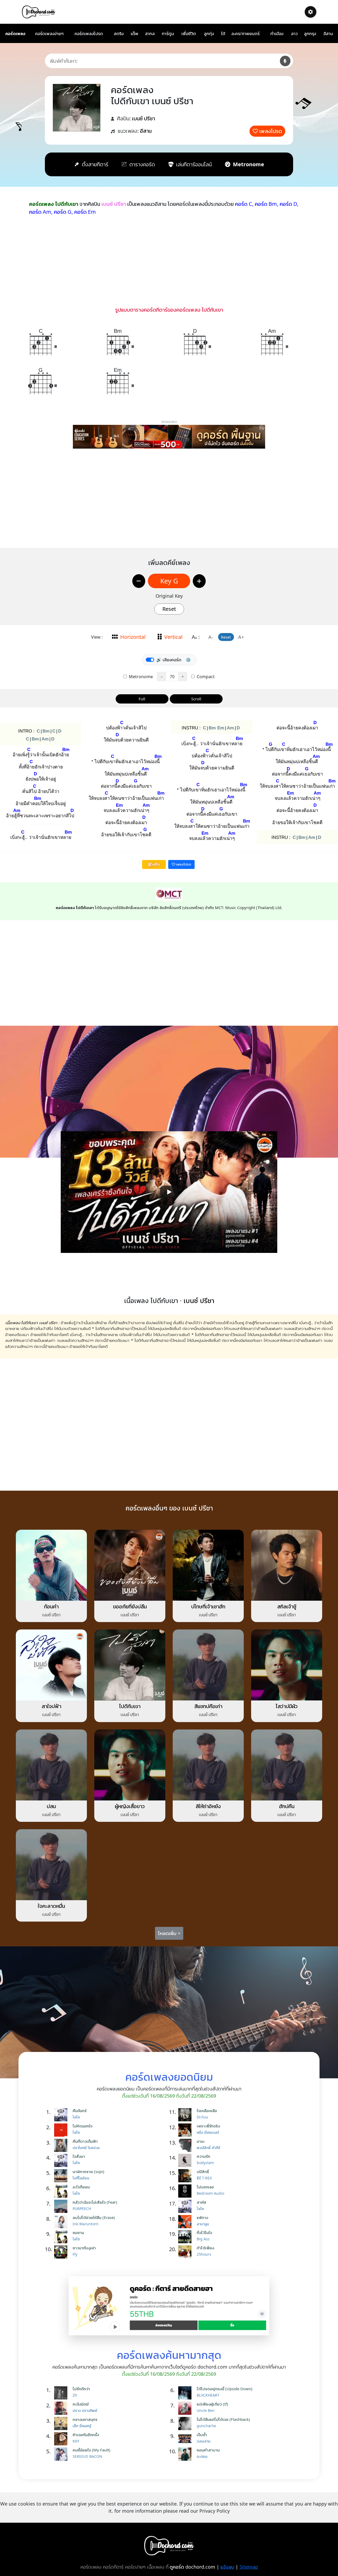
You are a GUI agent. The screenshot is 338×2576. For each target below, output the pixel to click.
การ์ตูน (168, 34)
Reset (169, 609)
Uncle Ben (206, 2410)
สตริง (119, 34)
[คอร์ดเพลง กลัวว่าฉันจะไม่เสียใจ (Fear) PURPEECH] (62, 2206)
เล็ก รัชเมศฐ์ (82, 2426)
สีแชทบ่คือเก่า (208, 1706)
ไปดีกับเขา (130, 1706)
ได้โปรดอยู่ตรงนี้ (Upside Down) (225, 2389)
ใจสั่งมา (79, 2156)
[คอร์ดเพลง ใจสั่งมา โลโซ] (62, 2160)
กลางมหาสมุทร (85, 2419)
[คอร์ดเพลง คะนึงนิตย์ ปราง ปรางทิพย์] (62, 2408)
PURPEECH (82, 2209)
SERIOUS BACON (87, 2456)
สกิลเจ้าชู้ (287, 1606)
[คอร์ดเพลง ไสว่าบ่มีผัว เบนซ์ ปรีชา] (287, 1665)
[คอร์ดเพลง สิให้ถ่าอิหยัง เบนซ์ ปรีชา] (208, 1764)
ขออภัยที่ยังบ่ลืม (130, 1606)
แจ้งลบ (227, 2567)
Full (142, 699)
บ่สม (51, 1806)
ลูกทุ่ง (209, 34)
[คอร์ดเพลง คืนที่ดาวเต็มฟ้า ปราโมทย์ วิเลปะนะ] (62, 2145)
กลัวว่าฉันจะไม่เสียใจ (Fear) (95, 2202)
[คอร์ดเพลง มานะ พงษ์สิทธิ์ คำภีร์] (186, 2145)
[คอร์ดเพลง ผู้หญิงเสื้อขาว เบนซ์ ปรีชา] (130, 1764)
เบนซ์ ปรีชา (144, 118)
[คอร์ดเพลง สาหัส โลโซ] (186, 2206)
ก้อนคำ (51, 1606)
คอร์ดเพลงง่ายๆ (49, 34)
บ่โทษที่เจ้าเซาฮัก (208, 1606)
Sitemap (249, 2567)
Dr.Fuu (202, 2117)
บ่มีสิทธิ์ (203, 2171)
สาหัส (201, 2202)
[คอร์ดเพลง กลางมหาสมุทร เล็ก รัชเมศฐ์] (62, 2423)
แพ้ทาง (202, 2217)
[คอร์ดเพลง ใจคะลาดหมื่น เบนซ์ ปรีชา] (51, 1864)
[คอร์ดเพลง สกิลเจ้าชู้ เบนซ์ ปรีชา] (287, 1565)
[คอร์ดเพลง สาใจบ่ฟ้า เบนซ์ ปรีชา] (51, 1665)
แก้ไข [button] (156, 864)
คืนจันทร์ (80, 2111)
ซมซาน (78, 2232)
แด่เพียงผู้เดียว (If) (212, 2404)
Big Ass (203, 2239)
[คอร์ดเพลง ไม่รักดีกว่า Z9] (62, 2393)
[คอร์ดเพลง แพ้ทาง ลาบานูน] (186, 2222)
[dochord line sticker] (169, 2306)
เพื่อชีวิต (189, 34)
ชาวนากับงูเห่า (84, 2248)
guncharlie (206, 2426)
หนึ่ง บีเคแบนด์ (208, 2132)
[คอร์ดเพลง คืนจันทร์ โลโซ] (62, 2115)
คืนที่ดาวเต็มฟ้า (85, 2141)
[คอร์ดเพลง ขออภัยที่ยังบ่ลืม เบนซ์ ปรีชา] (130, 1565)
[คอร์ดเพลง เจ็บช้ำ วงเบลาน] (186, 2439)
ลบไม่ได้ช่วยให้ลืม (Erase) (94, 2217)
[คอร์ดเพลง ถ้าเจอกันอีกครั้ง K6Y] (62, 2439)
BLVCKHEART (208, 2395)
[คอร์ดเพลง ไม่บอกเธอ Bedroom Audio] (186, 2191)
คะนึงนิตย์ (81, 2404)
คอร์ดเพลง (15, 34)
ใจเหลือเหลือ (207, 2111)
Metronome (140, 677)
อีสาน (328, 34)
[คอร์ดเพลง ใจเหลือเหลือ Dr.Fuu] (186, 2115)
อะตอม (202, 2456)
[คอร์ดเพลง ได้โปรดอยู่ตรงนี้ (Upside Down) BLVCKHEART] (186, 2393)
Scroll (196, 699)
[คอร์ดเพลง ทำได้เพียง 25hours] (186, 2252)
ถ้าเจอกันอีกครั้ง (86, 2435)
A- (211, 637)
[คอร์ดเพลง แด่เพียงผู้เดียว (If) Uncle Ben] (186, 2408)
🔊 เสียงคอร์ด (169, 660)
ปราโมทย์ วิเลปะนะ (86, 2148)
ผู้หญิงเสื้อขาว (130, 1806)
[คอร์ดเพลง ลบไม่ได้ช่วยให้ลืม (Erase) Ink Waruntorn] (62, 2222)
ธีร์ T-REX (204, 2178)
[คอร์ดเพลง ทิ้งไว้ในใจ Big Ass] (186, 2237)
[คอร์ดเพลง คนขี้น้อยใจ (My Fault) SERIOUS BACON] (62, 2454)
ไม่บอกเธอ (205, 2187)
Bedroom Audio (210, 2193)
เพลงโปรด (271, 131)
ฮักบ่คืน (287, 1806)
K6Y (76, 2441)
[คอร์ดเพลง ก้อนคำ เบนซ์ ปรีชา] (51, 1565)
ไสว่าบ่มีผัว (287, 1706)
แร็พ (135, 34)
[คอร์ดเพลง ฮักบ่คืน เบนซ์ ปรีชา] (287, 1764)
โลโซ (76, 2117)
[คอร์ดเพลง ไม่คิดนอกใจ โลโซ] (62, 2130)
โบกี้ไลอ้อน (81, 2178)
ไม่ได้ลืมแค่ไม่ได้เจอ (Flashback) (223, 2419)
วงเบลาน (203, 2441)
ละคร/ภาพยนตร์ (245, 34)
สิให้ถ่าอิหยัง (208, 1806)
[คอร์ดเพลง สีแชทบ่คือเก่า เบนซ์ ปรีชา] (208, 1665)
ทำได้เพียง (205, 2248)
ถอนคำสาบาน (208, 2450)
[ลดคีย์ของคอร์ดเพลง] (139, 581)
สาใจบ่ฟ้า (51, 1706)
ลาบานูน (203, 2224)
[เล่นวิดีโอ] (169, 1192)
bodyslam (205, 2163)
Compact (205, 677)
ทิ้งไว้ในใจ (204, 2232)
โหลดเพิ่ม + (169, 1933)
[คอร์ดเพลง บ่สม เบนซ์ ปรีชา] (51, 1764)
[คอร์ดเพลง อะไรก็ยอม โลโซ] (62, 2191)
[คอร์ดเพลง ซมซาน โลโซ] (62, 2237)
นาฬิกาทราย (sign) (88, 2171)
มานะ (201, 2141)
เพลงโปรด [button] (183, 864)
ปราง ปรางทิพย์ (85, 2410)
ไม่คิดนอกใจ (83, 2126)
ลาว (294, 34)
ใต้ (223, 34)
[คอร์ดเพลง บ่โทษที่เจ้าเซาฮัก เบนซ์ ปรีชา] (208, 1565)
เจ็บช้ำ (202, 2435)
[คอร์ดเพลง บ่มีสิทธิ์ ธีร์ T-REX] (186, 2176)
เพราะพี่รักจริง (208, 2126)
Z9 (75, 2395)
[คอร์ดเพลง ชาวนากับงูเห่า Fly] (62, 2252)
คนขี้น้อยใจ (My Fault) (91, 2450)
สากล (150, 34)
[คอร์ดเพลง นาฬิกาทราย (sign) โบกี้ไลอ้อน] (62, 2176)
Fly (75, 2254)
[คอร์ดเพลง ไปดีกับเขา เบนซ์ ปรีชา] (130, 1665)
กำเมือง (277, 34)
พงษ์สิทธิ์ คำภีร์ (208, 2148)
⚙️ (188, 660)
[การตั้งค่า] (311, 12)
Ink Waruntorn (86, 2224)
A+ (241, 637)
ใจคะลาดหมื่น (51, 1906)
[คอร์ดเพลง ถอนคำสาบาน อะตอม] (186, 2454)
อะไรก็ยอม (81, 2187)
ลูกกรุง (310, 34)
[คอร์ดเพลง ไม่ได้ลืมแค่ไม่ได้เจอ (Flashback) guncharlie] (186, 2423)
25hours (204, 2254)
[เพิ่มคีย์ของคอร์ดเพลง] (199, 581)
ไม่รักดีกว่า (81, 2389)
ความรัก (203, 2156)
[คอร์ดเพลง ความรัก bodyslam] (186, 2160)
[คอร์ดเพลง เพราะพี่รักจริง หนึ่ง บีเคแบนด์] (186, 2130)
